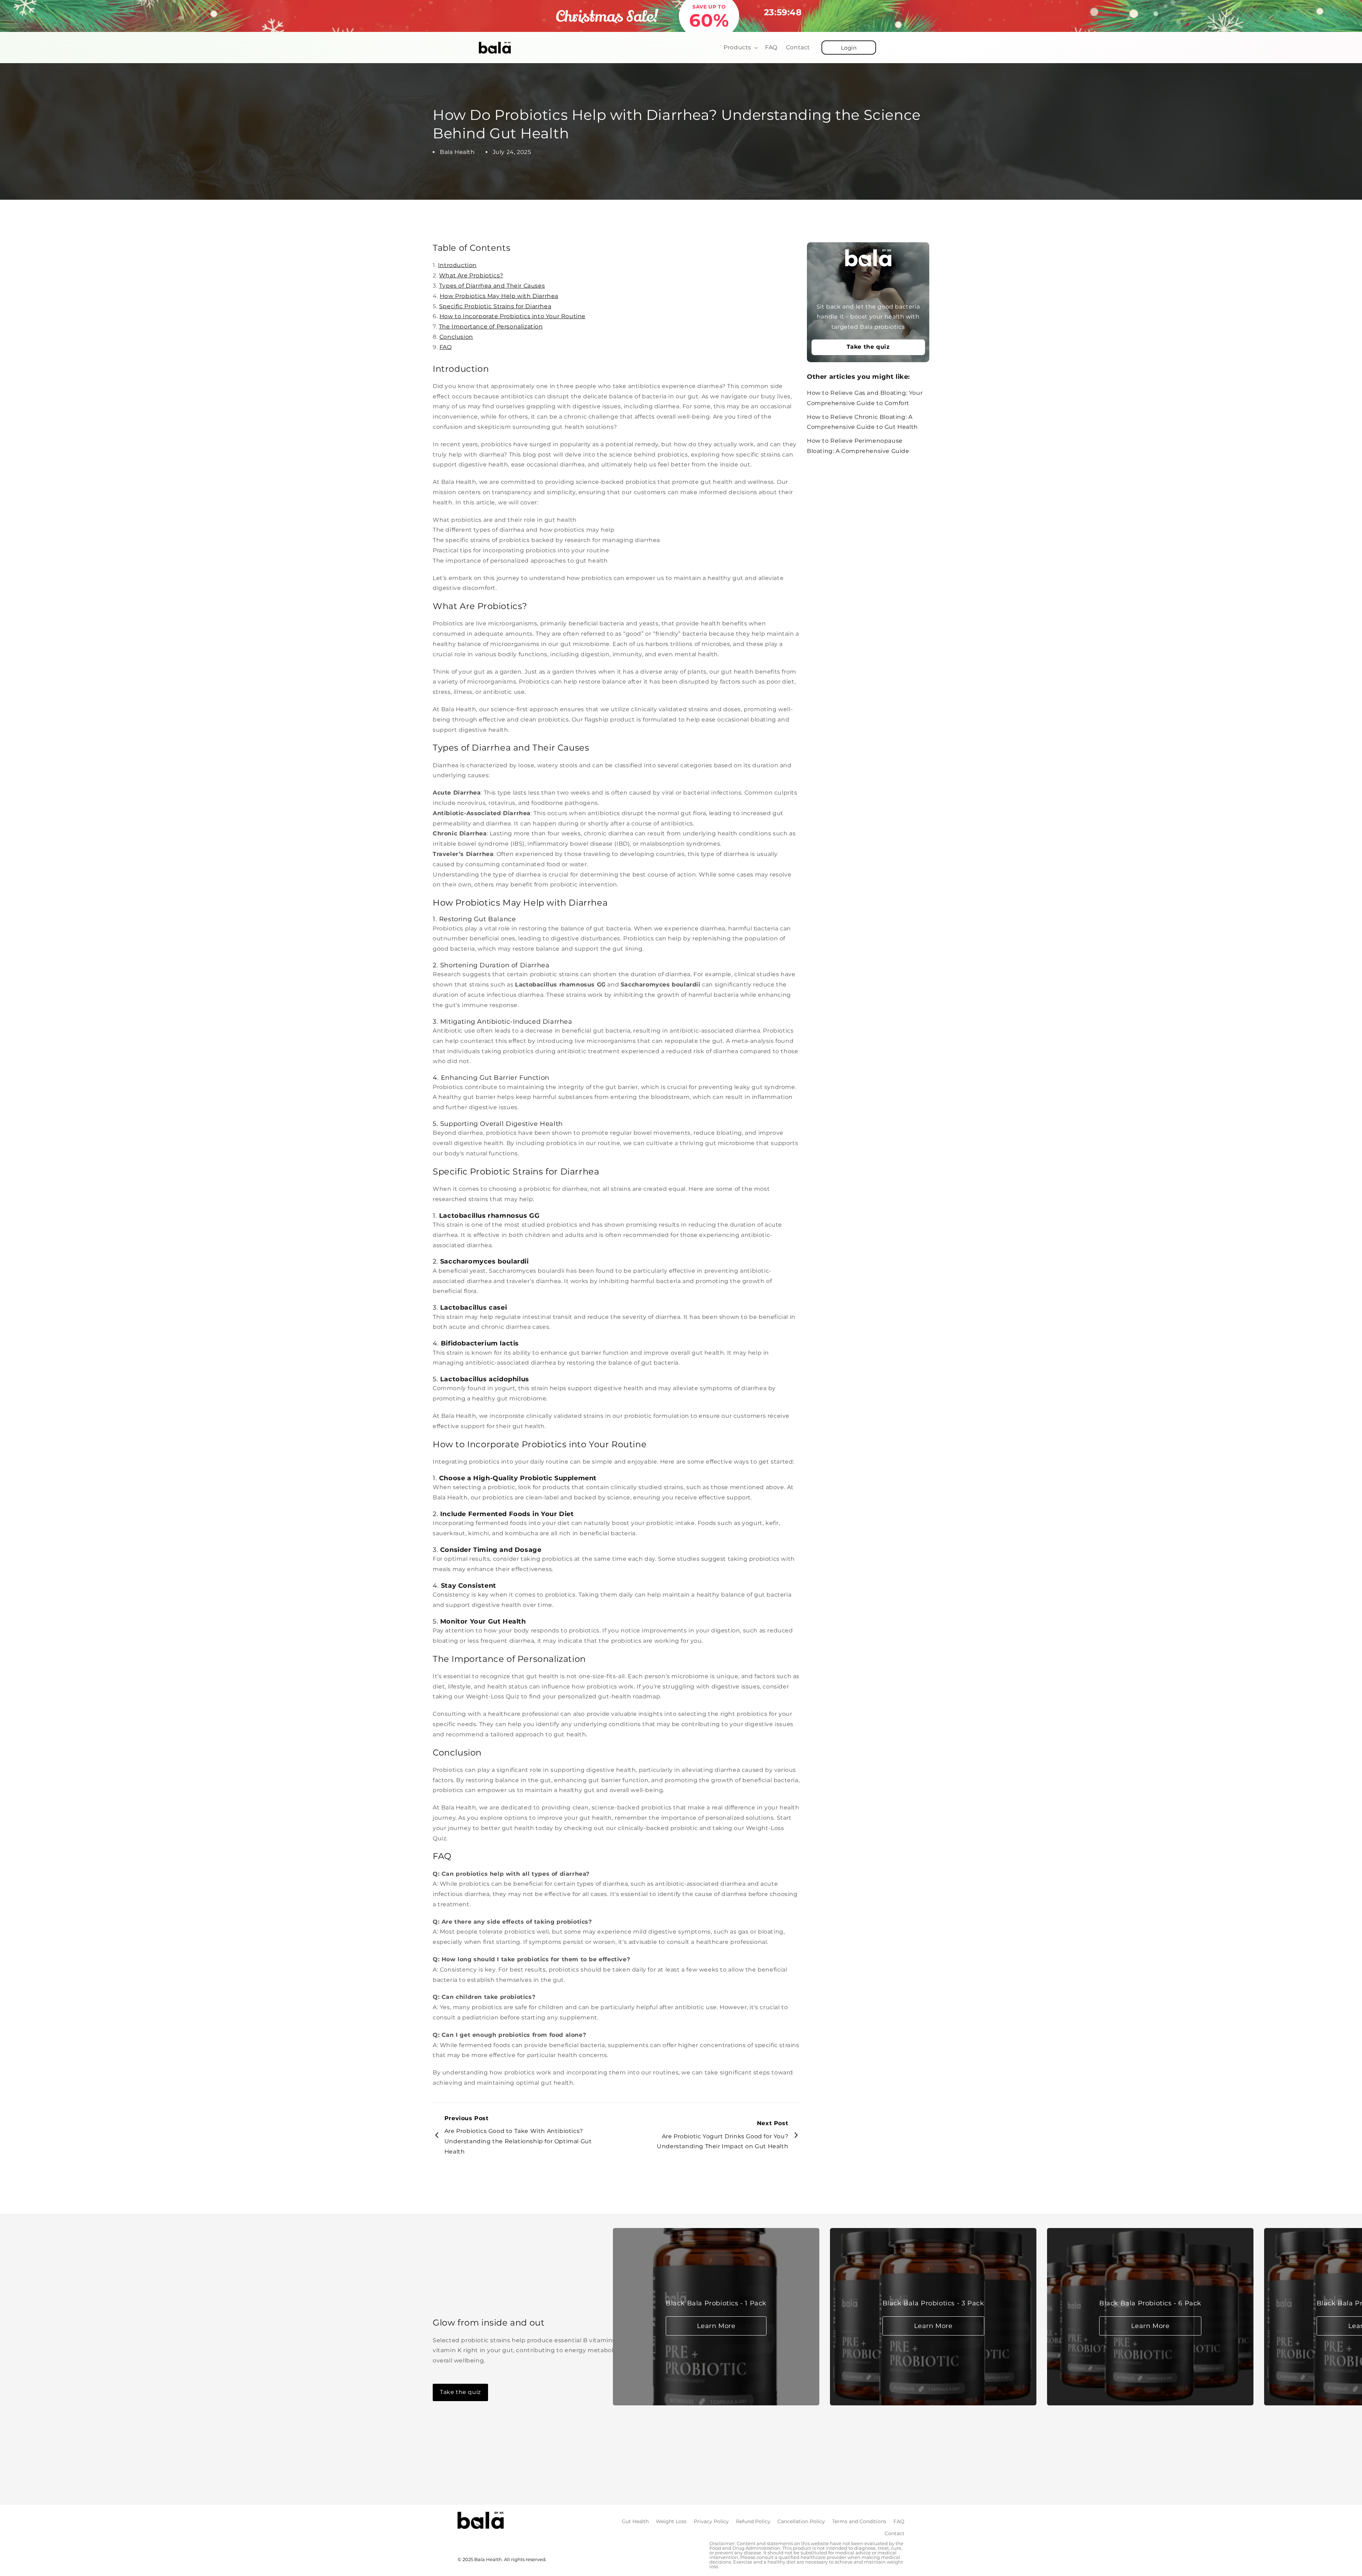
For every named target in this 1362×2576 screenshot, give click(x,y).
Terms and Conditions (859, 2521)
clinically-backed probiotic (658, 1828)
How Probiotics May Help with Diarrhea (499, 296)
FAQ (446, 347)
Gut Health (635, 2521)
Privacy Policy (711, 2521)
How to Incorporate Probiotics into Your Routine (513, 316)
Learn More (716, 2326)
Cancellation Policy (801, 2521)
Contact (895, 2533)
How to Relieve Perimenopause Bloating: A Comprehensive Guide (858, 446)
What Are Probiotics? (471, 275)
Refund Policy (753, 2521)
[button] (740, 48)
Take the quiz (868, 347)
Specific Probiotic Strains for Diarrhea (495, 306)
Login (849, 48)
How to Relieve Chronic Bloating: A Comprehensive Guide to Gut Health (862, 422)
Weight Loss (671, 2521)
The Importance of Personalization (491, 327)
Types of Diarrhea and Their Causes (492, 286)
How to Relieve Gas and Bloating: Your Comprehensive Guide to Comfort (865, 398)
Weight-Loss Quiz (493, 1696)
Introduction (457, 265)
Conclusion (456, 337)
